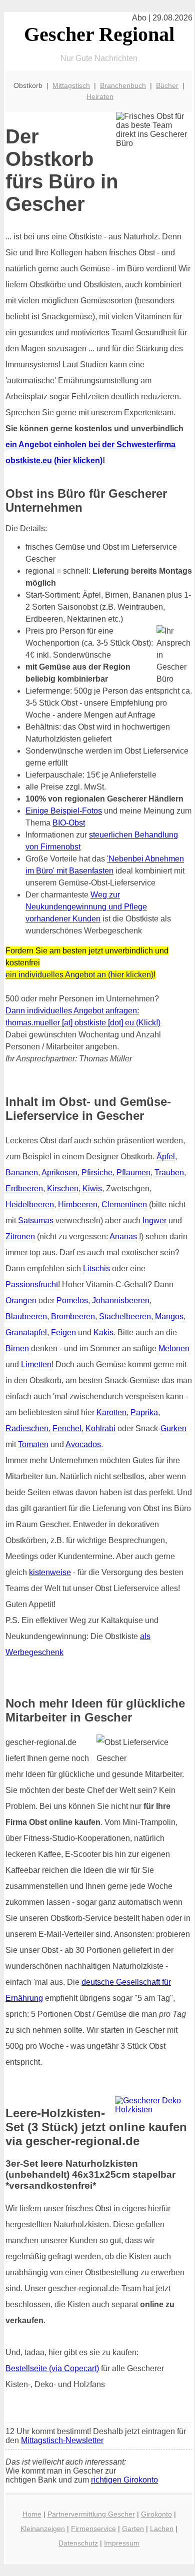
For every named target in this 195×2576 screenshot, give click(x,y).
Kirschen (63, 1189)
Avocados (83, 1444)
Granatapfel (26, 1332)
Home (32, 2514)
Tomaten (33, 1444)
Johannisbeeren (121, 1300)
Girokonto (156, 2514)
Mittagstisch (71, 85)
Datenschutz (78, 2543)
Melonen (174, 1348)
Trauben (169, 1173)
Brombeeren (73, 1316)
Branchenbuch (123, 85)
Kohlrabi (100, 1428)
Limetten (36, 1364)
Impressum (122, 2543)
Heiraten (100, 96)
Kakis (103, 1332)
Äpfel (166, 1157)
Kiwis (92, 1189)
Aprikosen (59, 1173)
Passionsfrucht (32, 1285)
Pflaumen (133, 1173)
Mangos (169, 1316)
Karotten (111, 1412)
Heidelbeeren (30, 1205)
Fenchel (67, 1428)
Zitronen (20, 1237)
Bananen (22, 1173)
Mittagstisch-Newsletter (62, 2440)
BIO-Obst (69, 823)
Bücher (167, 85)
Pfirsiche (97, 1173)
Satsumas (36, 1221)
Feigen (63, 1332)
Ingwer (154, 1221)
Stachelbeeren (125, 1316)
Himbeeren (78, 1205)
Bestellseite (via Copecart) (52, 2368)
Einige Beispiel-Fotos (64, 811)
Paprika (144, 1412)
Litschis (96, 1269)
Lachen (162, 2529)
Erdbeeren (24, 1189)
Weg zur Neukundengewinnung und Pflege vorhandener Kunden (86, 907)
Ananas (123, 1237)
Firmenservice (93, 2529)
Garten (133, 2529)
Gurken (173, 1428)
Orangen (21, 1300)
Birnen (17, 1348)
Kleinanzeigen (43, 2529)
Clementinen (124, 1205)
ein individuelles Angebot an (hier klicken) (79, 975)
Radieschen (27, 1428)
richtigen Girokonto (124, 2480)
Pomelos (72, 1300)
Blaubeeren (26, 1316)
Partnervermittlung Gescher (91, 2514)
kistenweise (50, 1572)
